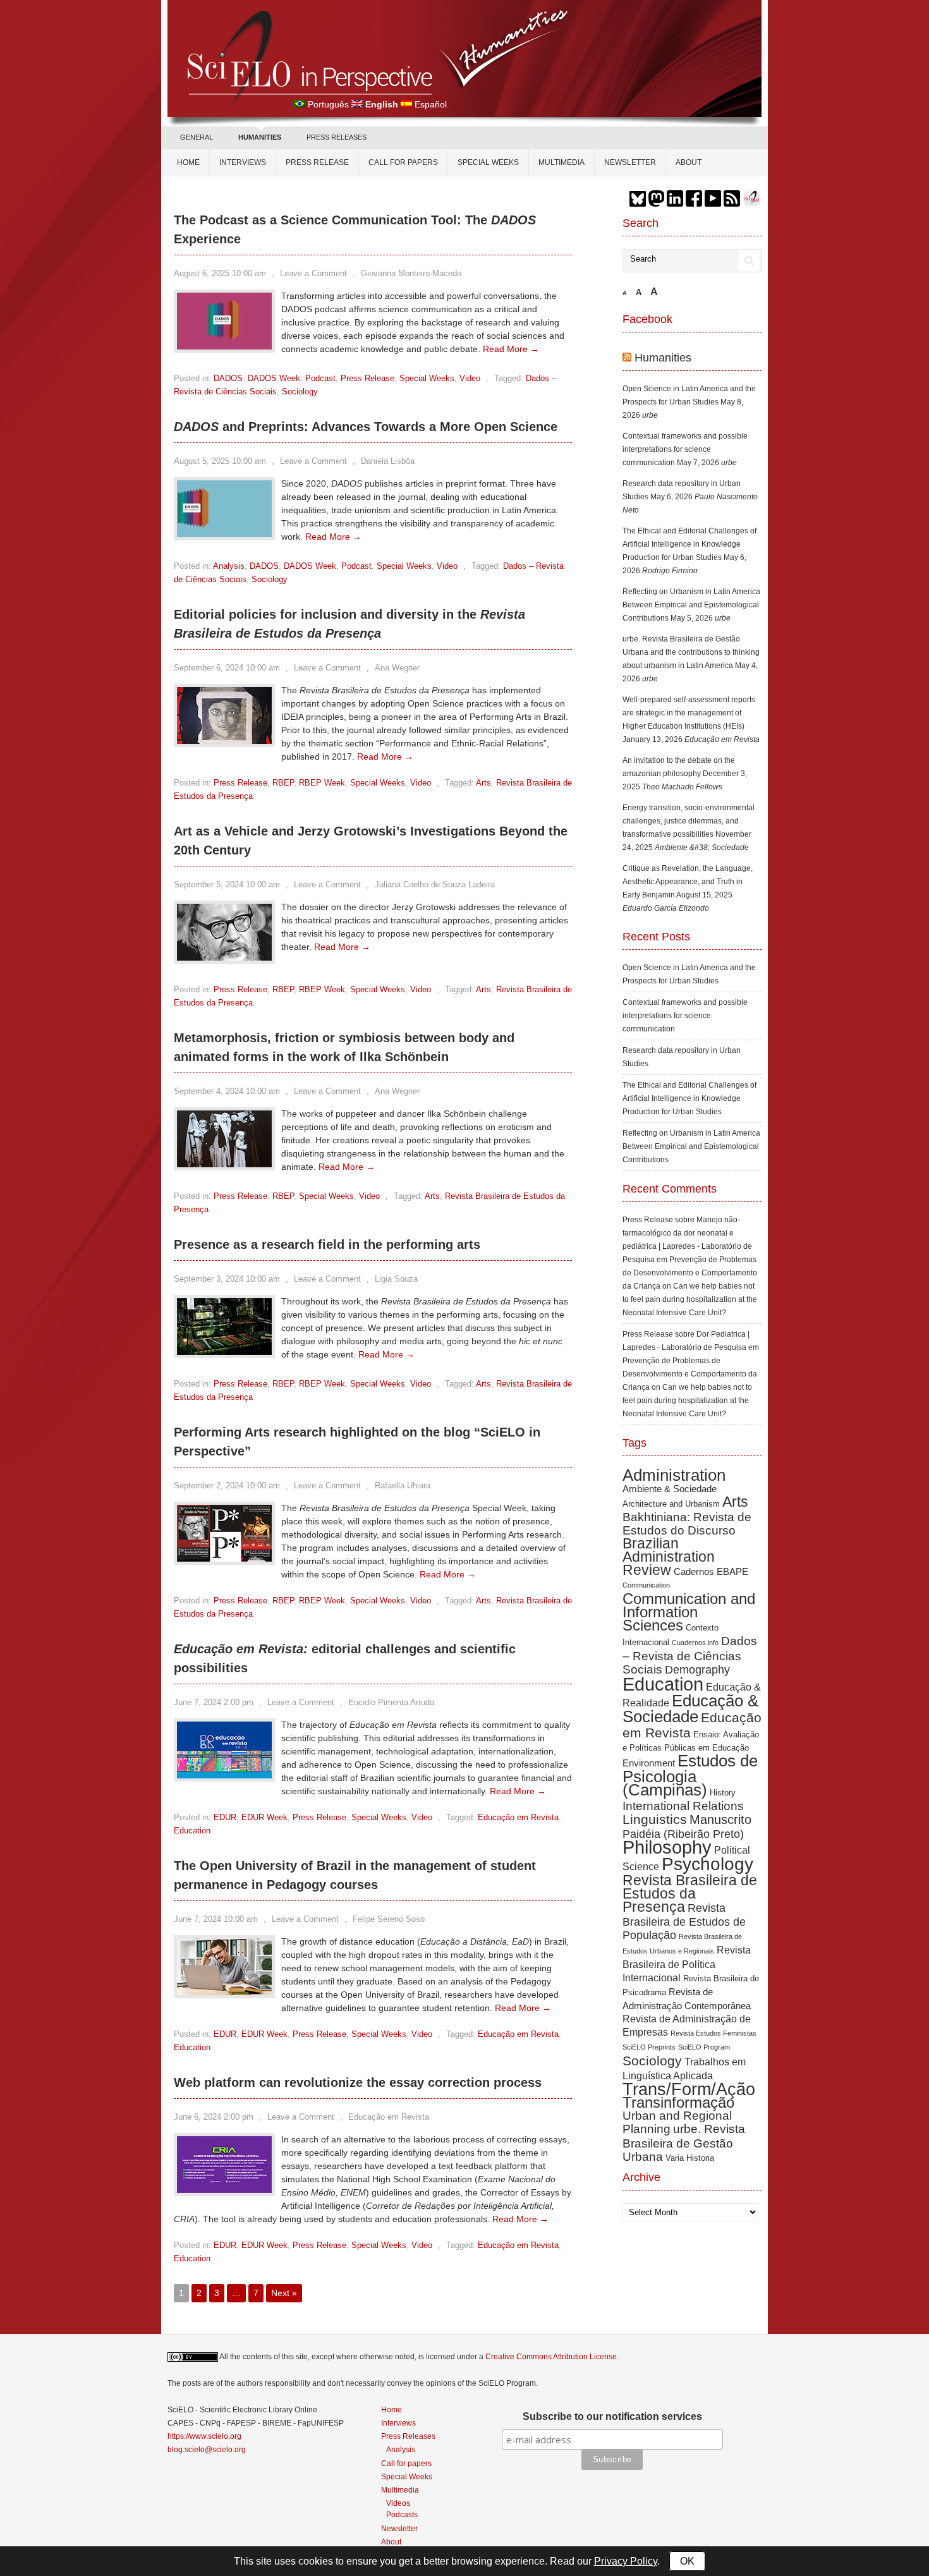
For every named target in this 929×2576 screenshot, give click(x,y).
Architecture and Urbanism (671, 1504)
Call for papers (403, 162)
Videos (398, 2503)
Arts (483, 783)
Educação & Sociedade (690, 1709)
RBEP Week (322, 783)
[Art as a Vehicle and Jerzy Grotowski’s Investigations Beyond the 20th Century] (224, 957)
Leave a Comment (313, 273)
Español (431, 104)
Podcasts (402, 2514)
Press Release (317, 162)
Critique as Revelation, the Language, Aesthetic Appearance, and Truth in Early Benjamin (688, 882)
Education (192, 1831)
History (723, 1793)
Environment (649, 1763)
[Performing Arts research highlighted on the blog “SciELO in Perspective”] (224, 1558)
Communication (646, 1585)
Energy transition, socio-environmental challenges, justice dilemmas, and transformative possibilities (689, 821)
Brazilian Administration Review (669, 1557)
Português (328, 104)
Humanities (663, 358)
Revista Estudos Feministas (713, 2033)
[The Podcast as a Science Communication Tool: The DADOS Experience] (224, 346)
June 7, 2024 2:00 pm (214, 1702)
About (689, 162)
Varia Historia (690, 2158)
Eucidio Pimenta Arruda (391, 1702)
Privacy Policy (626, 2561)
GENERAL (197, 137)
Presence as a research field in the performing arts (327, 1244)
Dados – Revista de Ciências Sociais (690, 1655)
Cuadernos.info (695, 1643)
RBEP (283, 783)
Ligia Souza (396, 1279)
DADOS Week (274, 378)
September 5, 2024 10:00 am (227, 884)
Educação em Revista (518, 1817)
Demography (697, 1670)
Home (188, 162)
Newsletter (630, 162)
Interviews (243, 162)
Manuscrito (720, 1820)
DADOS (228, 378)
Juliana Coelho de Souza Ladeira (435, 884)
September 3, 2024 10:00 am (227, 1279)
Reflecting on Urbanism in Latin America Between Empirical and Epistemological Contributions (691, 605)
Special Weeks (488, 162)
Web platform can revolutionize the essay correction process (358, 2082)
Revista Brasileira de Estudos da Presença (690, 1893)
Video (470, 378)
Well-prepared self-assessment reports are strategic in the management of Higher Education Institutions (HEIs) (689, 713)
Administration (674, 1475)
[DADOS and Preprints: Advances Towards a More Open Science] (224, 534)
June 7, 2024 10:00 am (216, 1919)
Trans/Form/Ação (689, 2089)
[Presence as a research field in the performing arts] (224, 1352)
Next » (284, 2293)
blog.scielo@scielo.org (207, 2450)
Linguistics (655, 1819)
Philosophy (667, 1847)
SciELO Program (704, 2047)
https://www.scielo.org (204, 2436)
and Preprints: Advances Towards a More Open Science (366, 427)
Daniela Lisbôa (388, 461)
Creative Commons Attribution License (551, 2357)
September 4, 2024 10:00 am (227, 1091)
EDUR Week (264, 1817)
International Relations (683, 1806)
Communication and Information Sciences (689, 1612)
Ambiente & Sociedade (670, 1489)
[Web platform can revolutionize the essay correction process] (224, 2190)
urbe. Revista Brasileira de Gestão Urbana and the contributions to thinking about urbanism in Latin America (691, 652)
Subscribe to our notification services (612, 2416)
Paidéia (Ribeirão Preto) (683, 1834)
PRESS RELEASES (337, 137)
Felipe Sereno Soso (389, 1919)
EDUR (225, 1817)
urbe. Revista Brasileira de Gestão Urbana (684, 2143)
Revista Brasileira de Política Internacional (687, 1964)
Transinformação (678, 2102)
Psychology (707, 1864)
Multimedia (562, 162)
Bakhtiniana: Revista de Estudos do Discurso (687, 1524)
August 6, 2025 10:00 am (220, 273)
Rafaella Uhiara (403, 1485)
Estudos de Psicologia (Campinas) (690, 1775)
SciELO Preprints (649, 2047)
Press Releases (408, 2436)
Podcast (320, 378)
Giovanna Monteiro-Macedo (411, 273)
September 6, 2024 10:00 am (227, 668)
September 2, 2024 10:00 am (227, 1485)
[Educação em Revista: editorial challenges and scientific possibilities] (224, 1775)
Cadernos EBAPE (711, 1571)
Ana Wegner (397, 668)
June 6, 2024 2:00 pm (214, 2117)
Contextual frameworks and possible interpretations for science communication (685, 449)
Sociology (300, 392)
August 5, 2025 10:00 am (220, 461)
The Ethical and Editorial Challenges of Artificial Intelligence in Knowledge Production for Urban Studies (689, 544)
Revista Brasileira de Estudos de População (684, 1922)
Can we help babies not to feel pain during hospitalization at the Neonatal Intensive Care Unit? (690, 1299)
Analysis (229, 566)
